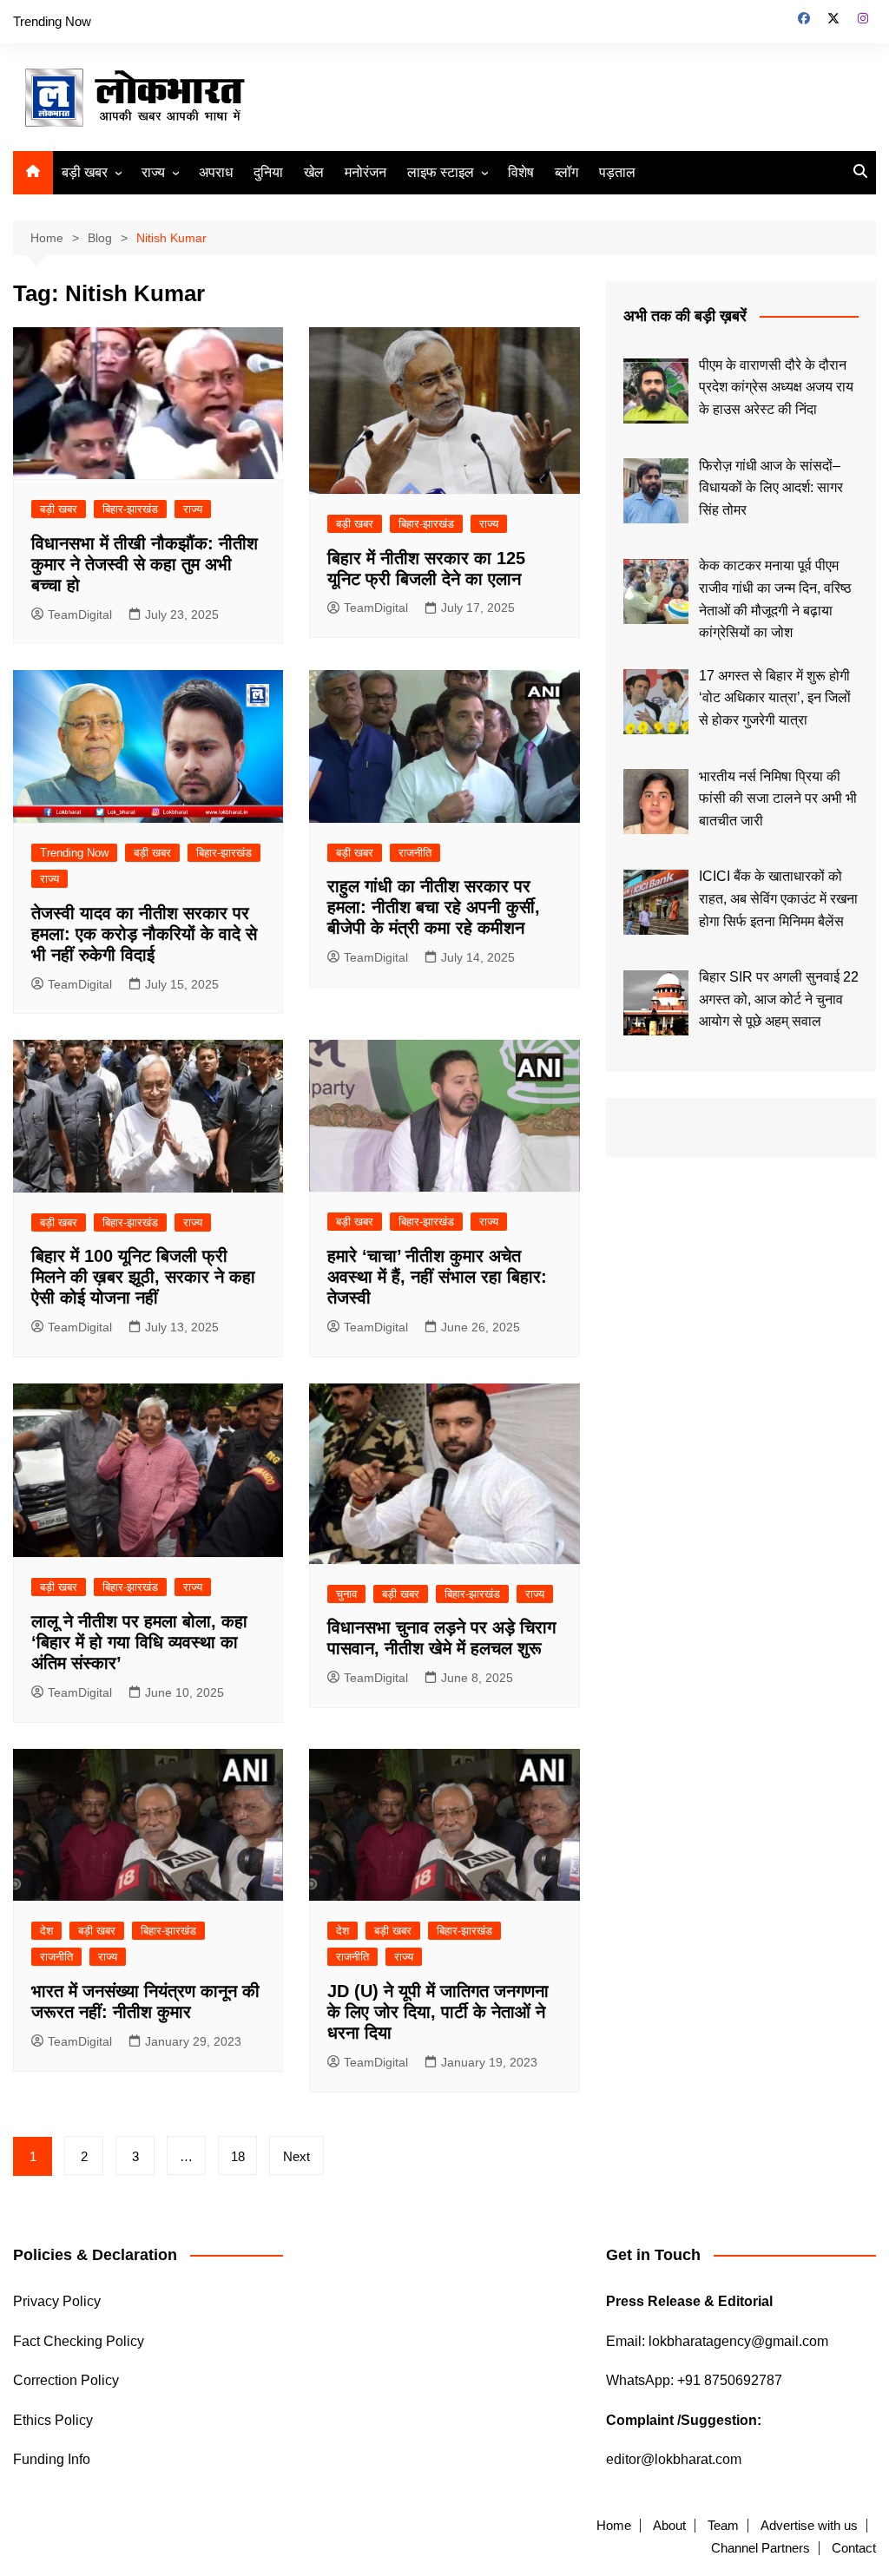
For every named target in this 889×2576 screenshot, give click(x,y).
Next (296, 2156)
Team (723, 2526)
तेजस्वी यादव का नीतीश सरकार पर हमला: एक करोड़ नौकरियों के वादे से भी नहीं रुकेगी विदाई (144, 934)
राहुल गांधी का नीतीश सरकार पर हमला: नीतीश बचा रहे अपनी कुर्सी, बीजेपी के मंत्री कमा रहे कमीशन (434, 907)
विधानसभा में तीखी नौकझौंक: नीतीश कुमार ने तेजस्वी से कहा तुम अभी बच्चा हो (145, 564)
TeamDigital (80, 614)
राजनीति (415, 853)
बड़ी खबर (85, 172)
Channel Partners (761, 2548)
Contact (854, 2548)
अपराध (216, 172)
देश (46, 1931)
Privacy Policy (57, 2301)
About (669, 2526)
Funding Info (52, 2459)
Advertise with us (809, 2526)
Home (614, 2526)
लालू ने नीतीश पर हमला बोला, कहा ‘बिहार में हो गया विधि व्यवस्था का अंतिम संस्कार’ (139, 1642)
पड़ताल (617, 172)
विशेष (521, 172)
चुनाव (346, 1594)
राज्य (153, 172)
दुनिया (268, 172)
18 (238, 2156)
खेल (314, 172)
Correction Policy (66, 2380)
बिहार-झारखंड (130, 509)
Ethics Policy (53, 2420)
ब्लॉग (566, 172)
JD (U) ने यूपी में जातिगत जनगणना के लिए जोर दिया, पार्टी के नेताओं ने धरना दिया (438, 2012)
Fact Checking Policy (79, 2341)
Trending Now (52, 21)
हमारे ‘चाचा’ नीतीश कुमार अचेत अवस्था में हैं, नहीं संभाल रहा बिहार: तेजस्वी (437, 1277)
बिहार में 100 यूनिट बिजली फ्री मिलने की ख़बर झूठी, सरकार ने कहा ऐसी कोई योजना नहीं (143, 1277)
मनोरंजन (365, 172)
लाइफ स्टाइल (441, 172)
